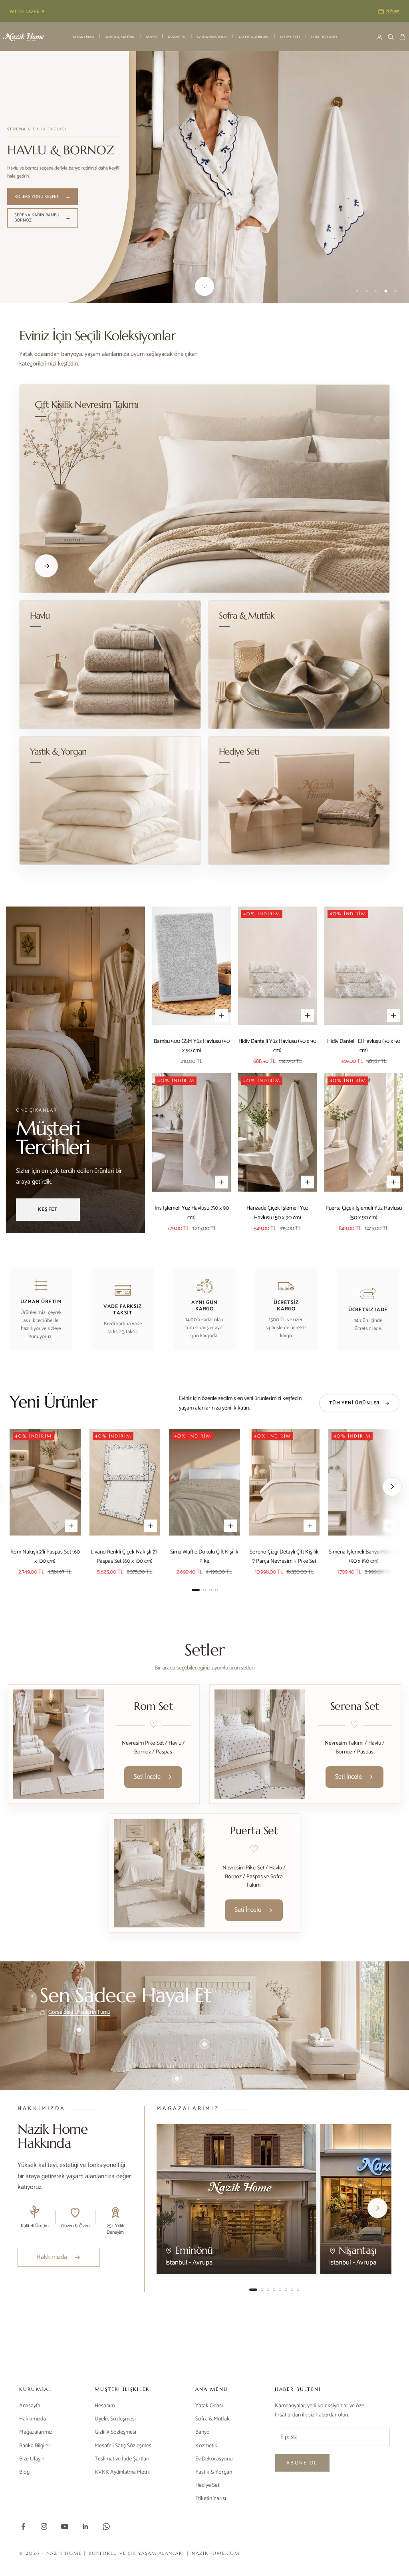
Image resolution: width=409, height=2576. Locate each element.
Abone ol (302, 2463)
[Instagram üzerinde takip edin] (44, 2526)
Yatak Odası (83, 37)
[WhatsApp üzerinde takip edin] (106, 2526)
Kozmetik (177, 37)
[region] (204, 177)
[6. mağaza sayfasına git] (286, 2290)
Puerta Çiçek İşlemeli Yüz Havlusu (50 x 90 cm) (364, 1213)
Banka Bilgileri (35, 2446)
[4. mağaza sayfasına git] (274, 2290)
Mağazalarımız (36, 2432)
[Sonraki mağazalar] (377, 2208)
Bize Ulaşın (32, 2459)
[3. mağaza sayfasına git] (268, 2290)
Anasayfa (30, 2406)
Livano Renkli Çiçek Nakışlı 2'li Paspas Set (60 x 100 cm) (125, 1557)
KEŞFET (48, 1209)
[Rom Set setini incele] (59, 1744)
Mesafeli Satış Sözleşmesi (124, 2446)
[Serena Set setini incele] (260, 1744)
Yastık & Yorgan (254, 37)
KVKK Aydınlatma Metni (122, 2472)
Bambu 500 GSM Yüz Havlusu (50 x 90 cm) (192, 1046)
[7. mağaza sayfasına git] (292, 2290)
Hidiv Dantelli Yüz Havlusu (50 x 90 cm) (277, 1046)
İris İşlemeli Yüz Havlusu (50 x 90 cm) (192, 1213)
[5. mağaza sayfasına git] (280, 2290)
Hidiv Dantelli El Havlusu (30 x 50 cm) (364, 1046)
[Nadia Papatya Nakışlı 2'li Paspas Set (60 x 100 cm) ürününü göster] (177, 2079)
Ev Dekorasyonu (212, 37)
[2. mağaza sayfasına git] (262, 2290)
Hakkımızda (33, 2419)
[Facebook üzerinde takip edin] (23, 2526)
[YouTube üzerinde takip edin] (65, 2526)
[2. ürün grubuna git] (204, 1590)
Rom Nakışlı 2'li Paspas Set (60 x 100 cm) (45, 1557)
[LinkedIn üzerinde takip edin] (85, 2526)
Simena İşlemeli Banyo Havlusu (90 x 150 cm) (364, 1557)
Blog (24, 2472)
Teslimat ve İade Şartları (122, 2459)
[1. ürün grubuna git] (196, 1590)
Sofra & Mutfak (120, 37)
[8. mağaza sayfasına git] (298, 2290)
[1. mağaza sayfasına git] (253, 2290)
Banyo (151, 37)
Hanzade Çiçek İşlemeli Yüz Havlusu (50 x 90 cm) (277, 1213)
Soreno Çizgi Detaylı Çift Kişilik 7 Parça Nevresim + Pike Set (284, 1557)
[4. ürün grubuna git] (216, 1590)
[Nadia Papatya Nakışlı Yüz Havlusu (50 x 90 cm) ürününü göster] (322, 2040)
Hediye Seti (290, 37)
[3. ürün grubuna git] (210, 1590)
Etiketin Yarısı (324, 37)
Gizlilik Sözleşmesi (115, 2432)
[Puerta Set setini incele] (159, 1873)
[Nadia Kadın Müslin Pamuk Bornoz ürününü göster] (79, 2030)
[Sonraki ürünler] (392, 1487)
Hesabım (105, 2406)
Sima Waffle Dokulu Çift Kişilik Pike (204, 1557)
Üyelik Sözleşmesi (115, 2419)
